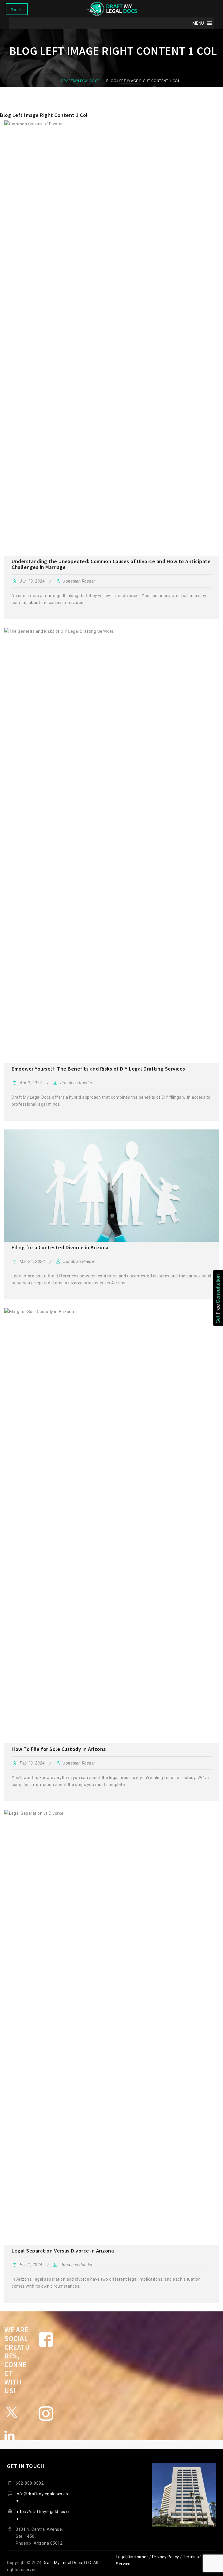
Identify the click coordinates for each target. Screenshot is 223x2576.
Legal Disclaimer (132, 2557)
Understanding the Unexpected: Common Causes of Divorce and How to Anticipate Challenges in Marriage (111, 564)
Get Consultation (218, 1299)
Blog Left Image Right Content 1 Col (44, 115)
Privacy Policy (166, 2557)
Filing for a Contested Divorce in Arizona (60, 1247)
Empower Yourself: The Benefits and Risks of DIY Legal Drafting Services (98, 1069)
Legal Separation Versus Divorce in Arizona (63, 2251)
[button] (198, 23)
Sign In (17, 9)
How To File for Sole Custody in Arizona (59, 1749)
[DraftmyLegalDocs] (111, 9)
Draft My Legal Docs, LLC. (68, 2563)
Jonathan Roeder (79, 581)
